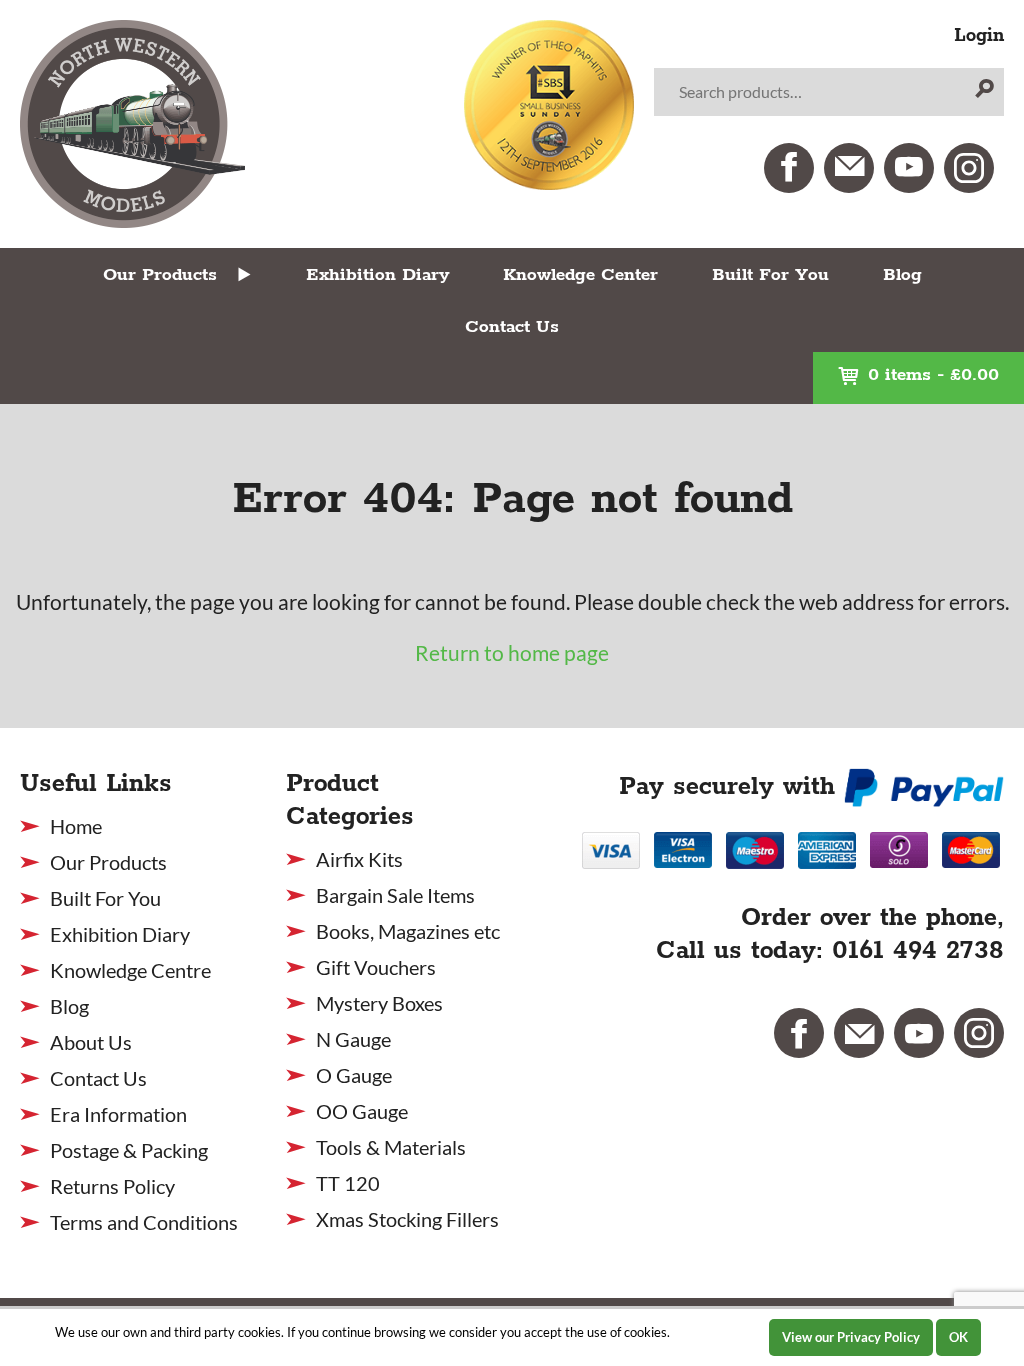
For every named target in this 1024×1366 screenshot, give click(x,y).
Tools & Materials (391, 1147)
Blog (902, 275)
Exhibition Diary (377, 275)
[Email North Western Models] (849, 168)
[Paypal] (924, 786)
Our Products (160, 275)
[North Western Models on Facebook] (789, 168)
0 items (933, 375)
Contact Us (512, 327)
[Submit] (984, 92)
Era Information (118, 1114)
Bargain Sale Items (395, 895)
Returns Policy (112, 1186)
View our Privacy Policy (851, 1337)
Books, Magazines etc (408, 931)
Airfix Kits (359, 859)
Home (76, 826)
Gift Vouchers (376, 967)
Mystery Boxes (379, 1003)
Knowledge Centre (130, 970)
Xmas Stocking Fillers (407, 1219)
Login (979, 36)
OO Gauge (362, 1111)
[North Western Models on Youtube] (909, 168)
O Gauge (354, 1075)
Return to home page (512, 652)
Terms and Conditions (144, 1222)
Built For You (770, 275)
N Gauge (353, 1039)
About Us (91, 1042)
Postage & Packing (129, 1150)
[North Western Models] (132, 124)
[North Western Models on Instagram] (969, 168)
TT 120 (348, 1183)
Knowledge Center (580, 275)
